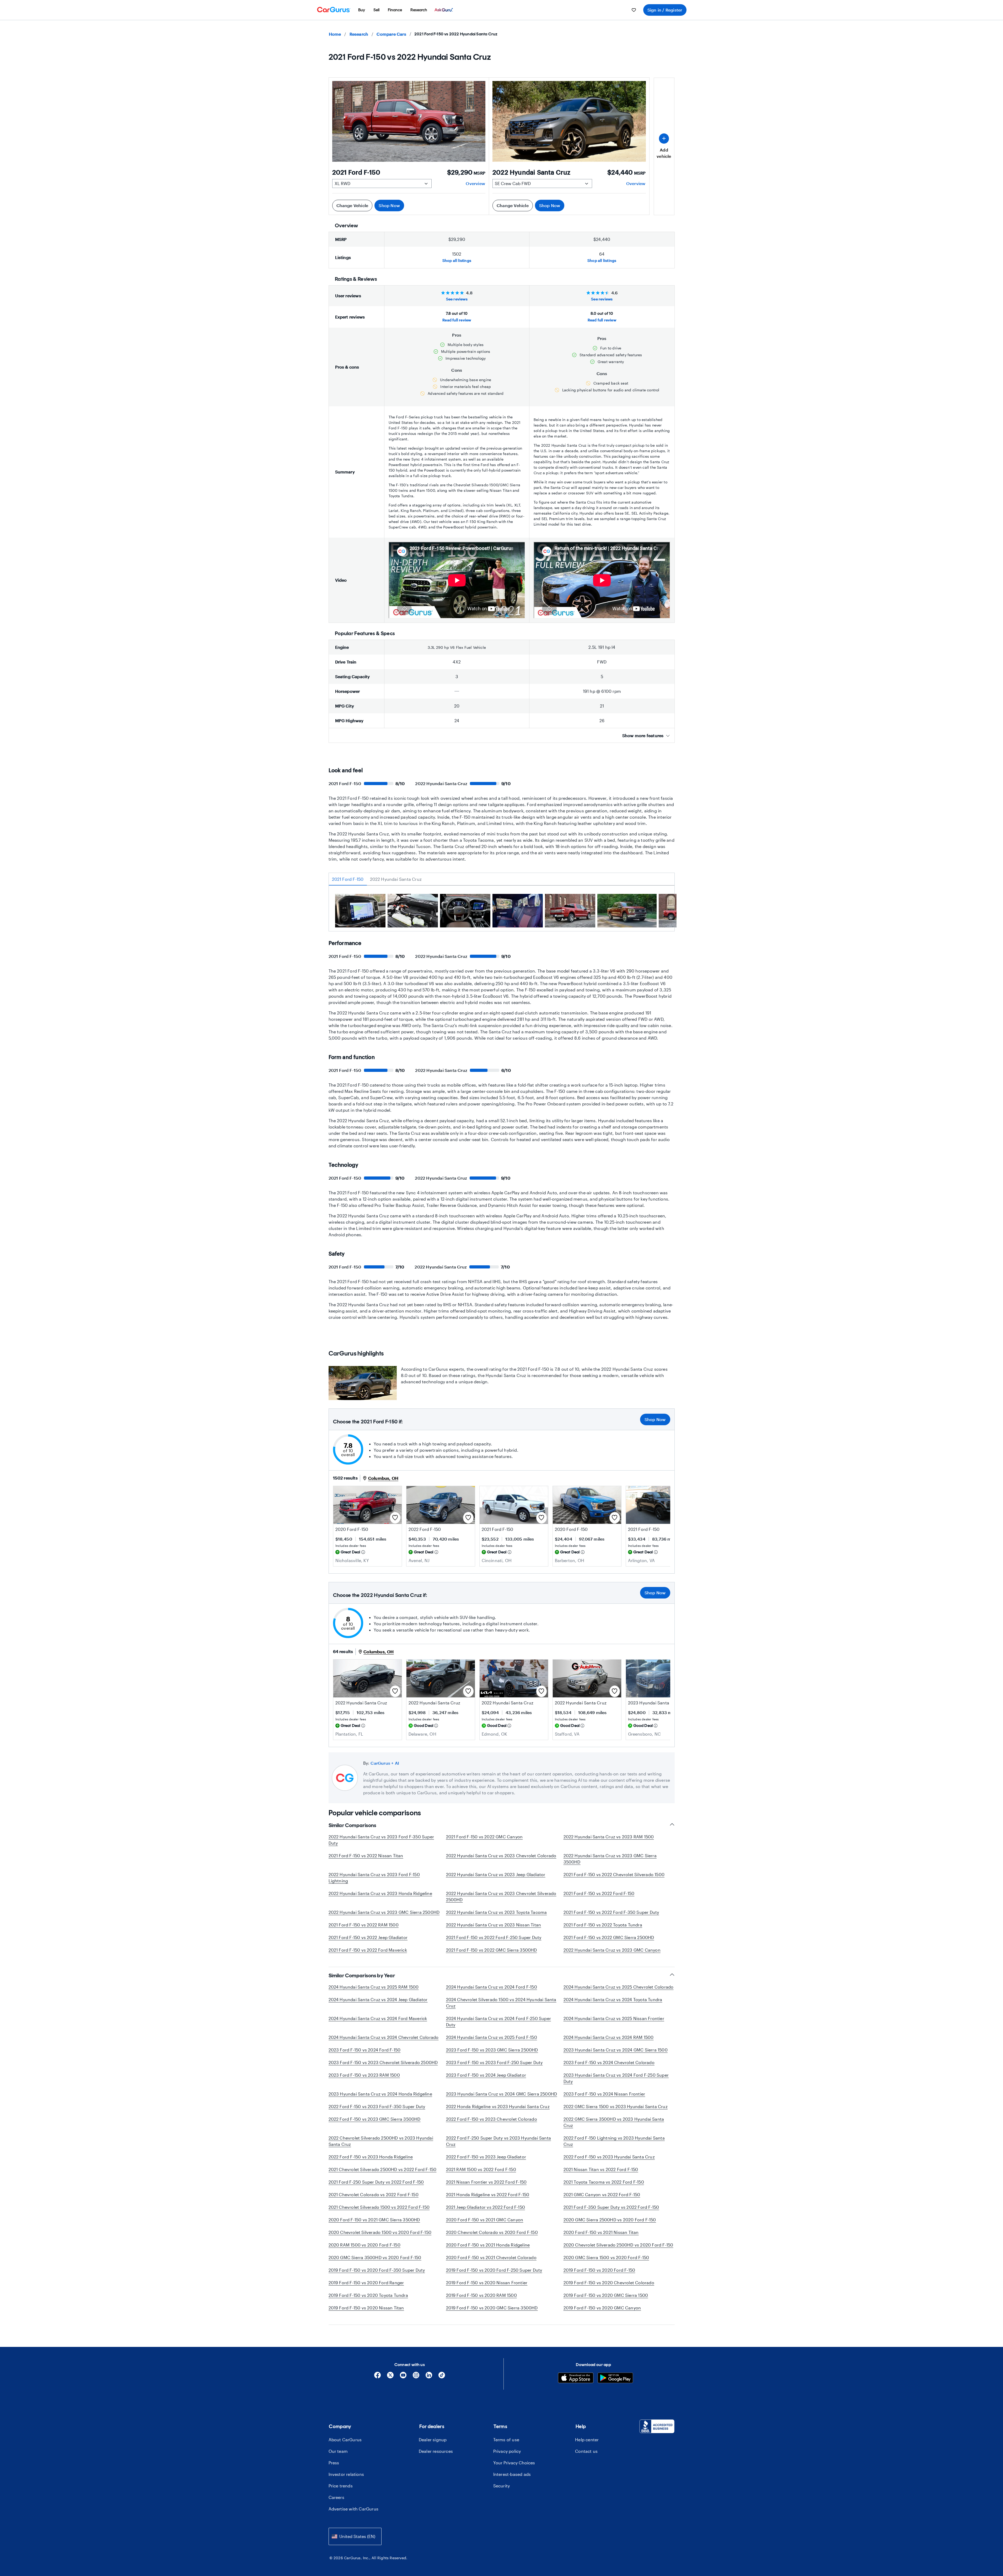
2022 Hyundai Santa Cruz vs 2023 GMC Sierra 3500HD (610, 1859)
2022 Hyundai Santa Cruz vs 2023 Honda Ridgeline (380, 1893)
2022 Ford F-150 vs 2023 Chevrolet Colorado (492, 2119)
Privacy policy (507, 2451)
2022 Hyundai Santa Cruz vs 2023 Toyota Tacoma (497, 1912)
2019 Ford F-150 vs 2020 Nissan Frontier (487, 2283)
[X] (390, 2377)
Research (359, 34)
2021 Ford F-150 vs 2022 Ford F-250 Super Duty (494, 1937)
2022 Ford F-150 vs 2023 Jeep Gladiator (486, 2157)
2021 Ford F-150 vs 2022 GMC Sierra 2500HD (609, 1937)
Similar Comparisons (352, 1825)
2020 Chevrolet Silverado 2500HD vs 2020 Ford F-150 (618, 2245)
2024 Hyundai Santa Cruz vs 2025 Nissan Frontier (614, 2018)
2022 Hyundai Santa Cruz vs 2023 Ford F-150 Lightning (374, 1878)
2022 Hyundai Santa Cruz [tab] (396, 879)
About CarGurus (345, 2440)
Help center (587, 2440)
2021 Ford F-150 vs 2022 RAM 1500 (364, 1925)
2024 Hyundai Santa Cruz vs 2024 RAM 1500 (609, 2037)
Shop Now (389, 205)
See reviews (457, 299)
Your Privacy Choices (514, 2463)
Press (334, 2463)
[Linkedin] (429, 2377)
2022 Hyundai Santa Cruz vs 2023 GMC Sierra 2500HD (384, 1912)
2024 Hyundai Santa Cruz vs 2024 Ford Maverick (378, 2018)
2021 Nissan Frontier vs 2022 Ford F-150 (486, 2182)
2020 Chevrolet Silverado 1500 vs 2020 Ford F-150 (380, 2232)
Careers (336, 2497)
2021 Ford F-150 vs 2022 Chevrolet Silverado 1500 (614, 1874)
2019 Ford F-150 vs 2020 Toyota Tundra (368, 2295)
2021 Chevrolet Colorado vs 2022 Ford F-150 (374, 2194)
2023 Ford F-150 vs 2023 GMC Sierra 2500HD (492, 2050)
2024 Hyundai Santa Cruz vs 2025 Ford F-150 (492, 2037)
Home (335, 34)
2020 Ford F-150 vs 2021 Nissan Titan (601, 2232)
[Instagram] (416, 2377)
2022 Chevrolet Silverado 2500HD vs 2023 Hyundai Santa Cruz (381, 2141)
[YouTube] (403, 2377)
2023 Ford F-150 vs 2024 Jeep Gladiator (486, 2075)
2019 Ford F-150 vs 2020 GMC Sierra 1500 (606, 2295)
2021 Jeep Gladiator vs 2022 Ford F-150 (486, 2207)
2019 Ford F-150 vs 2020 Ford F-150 (599, 2270)
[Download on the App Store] (576, 2378)
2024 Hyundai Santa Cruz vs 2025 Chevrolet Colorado (619, 1987)
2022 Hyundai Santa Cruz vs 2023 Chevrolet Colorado (501, 1856)
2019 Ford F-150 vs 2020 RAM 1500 (481, 2295)
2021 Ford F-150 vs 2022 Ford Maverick (368, 1950)
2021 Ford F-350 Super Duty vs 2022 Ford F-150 (611, 2207)
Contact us (586, 2451)
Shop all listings (457, 260)
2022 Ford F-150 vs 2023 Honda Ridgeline (371, 2157)
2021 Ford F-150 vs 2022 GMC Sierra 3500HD (492, 1950)
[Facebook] (377, 2377)
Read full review (457, 320)
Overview (475, 183)
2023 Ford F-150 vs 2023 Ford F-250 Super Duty (494, 2062)
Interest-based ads (512, 2474)
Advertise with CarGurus (354, 2509)
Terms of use (506, 2440)
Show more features (643, 735)
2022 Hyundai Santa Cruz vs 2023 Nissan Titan (494, 1925)
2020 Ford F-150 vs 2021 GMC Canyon (485, 2220)
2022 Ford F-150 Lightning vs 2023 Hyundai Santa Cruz (614, 2141)
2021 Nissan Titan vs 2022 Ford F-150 (601, 2169)
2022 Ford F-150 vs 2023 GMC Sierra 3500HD (375, 2119)
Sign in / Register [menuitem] (665, 10)
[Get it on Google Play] (615, 2378)
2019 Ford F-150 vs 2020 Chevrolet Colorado (609, 2283)
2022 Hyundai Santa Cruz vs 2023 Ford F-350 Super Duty (381, 1840)
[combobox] (355, 2536)
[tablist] (502, 879)
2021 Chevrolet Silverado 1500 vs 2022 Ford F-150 (379, 2207)
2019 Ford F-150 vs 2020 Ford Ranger (366, 2283)
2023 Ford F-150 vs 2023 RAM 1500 (364, 2075)
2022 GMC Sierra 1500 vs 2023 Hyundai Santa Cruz (616, 2106)
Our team (338, 2451)
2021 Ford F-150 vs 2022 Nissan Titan (366, 1856)
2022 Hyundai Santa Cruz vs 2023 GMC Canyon (612, 1950)
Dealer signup (433, 2440)
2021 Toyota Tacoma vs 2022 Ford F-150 (604, 2182)
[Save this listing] (395, 1518)
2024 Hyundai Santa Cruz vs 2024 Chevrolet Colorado (384, 2037)
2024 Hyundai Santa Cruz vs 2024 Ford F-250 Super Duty (499, 2021)
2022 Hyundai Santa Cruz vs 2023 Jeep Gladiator (496, 1874)
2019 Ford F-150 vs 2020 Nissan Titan (366, 2308)
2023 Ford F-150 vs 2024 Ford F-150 (365, 2050)
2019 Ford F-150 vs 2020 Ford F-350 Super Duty (377, 2270)
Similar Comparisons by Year (362, 1975)
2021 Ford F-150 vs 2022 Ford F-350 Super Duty (611, 1912)
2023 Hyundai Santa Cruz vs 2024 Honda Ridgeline (380, 2094)
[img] (363, 1552)
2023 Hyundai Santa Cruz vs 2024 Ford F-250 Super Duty (616, 2078)
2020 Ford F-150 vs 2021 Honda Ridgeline (488, 2245)
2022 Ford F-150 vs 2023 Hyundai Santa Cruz (609, 2157)
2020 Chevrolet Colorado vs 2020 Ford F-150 (492, 2232)
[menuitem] (362, 10)
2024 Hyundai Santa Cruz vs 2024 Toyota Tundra (613, 1999)
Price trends (341, 2486)
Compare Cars (391, 34)
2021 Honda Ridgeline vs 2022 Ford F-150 (488, 2194)
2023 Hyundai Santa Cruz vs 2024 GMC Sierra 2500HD (502, 2094)
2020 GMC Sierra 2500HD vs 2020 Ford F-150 (610, 2220)
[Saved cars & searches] (634, 10)
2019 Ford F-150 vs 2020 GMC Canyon (602, 2308)
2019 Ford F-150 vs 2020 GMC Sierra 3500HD (492, 2308)
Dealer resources (436, 2451)
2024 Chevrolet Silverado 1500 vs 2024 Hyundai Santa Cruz (501, 2003)
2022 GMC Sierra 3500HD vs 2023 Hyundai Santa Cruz (614, 2122)
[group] (360, 911)
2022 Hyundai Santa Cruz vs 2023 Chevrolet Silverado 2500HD (501, 1896)
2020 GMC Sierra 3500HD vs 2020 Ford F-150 (375, 2257)
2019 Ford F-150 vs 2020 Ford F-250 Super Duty (494, 2270)
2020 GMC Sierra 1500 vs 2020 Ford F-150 (606, 2257)
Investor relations (346, 2474)
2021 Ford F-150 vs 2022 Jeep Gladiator (368, 1937)
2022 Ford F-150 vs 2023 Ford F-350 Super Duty (377, 2106)
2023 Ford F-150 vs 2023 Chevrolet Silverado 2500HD (383, 2062)
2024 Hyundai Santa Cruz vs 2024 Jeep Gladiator (378, 1999)
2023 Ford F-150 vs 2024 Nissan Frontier (604, 2094)
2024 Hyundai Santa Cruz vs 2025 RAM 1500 (374, 1987)
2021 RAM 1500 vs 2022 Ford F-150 (481, 2169)
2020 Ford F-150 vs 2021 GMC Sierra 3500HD (374, 2220)
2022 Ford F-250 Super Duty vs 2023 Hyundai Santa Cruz (499, 2141)
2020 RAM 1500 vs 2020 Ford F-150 (364, 2245)
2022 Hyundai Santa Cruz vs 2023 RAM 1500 (609, 1837)
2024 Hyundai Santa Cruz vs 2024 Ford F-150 (492, 1987)
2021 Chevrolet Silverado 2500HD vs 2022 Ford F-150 (383, 2169)
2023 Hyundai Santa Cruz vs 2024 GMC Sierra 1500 (616, 2050)
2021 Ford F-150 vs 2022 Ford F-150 (599, 1893)
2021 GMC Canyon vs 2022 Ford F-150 (602, 2194)
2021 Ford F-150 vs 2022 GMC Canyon (484, 1837)
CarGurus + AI (385, 1763)
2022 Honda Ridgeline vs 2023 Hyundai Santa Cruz (498, 2106)
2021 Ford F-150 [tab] (348, 879)
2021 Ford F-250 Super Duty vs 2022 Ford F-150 (376, 2182)
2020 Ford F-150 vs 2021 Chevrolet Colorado (491, 2257)
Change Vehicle (352, 205)
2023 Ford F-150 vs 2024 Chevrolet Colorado (609, 2062)
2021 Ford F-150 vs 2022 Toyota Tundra (603, 1925)
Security (502, 2486)
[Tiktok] (442, 2377)
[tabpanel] (502, 912)
